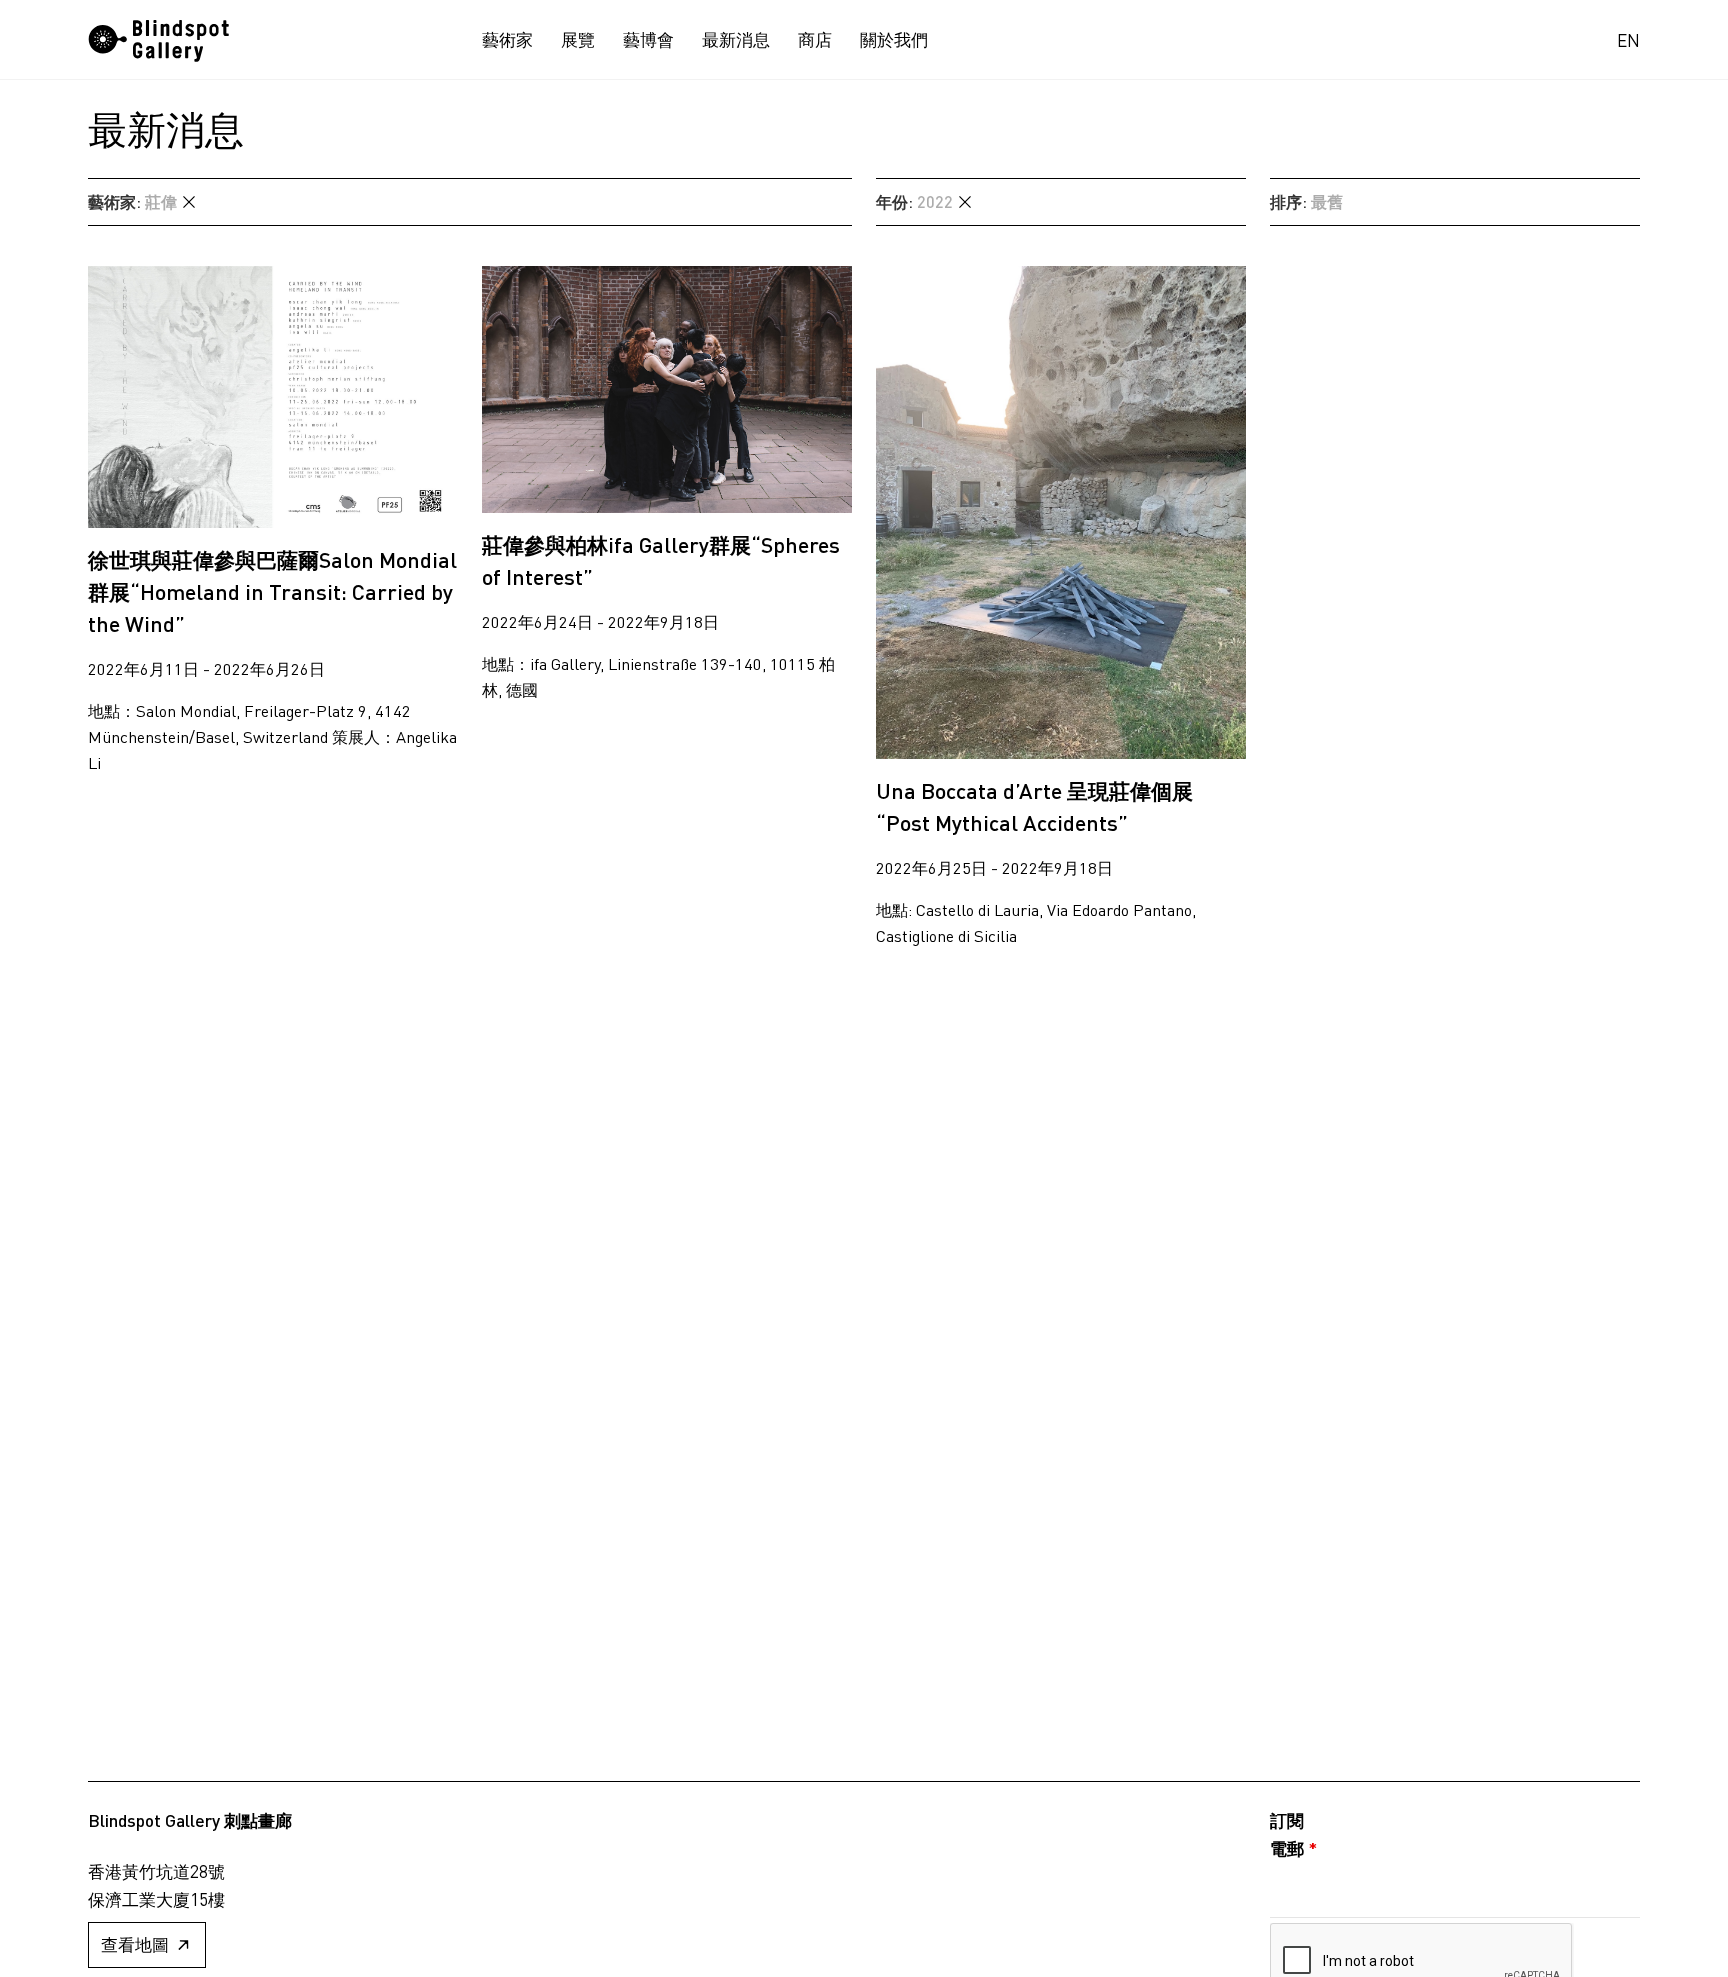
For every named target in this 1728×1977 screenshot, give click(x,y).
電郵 (1293, 1848)
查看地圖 (135, 1944)
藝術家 (507, 39)
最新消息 (736, 39)
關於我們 (894, 39)
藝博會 (648, 39)
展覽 (578, 39)
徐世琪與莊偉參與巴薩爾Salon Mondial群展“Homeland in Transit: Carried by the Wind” (272, 591)
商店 (815, 39)
